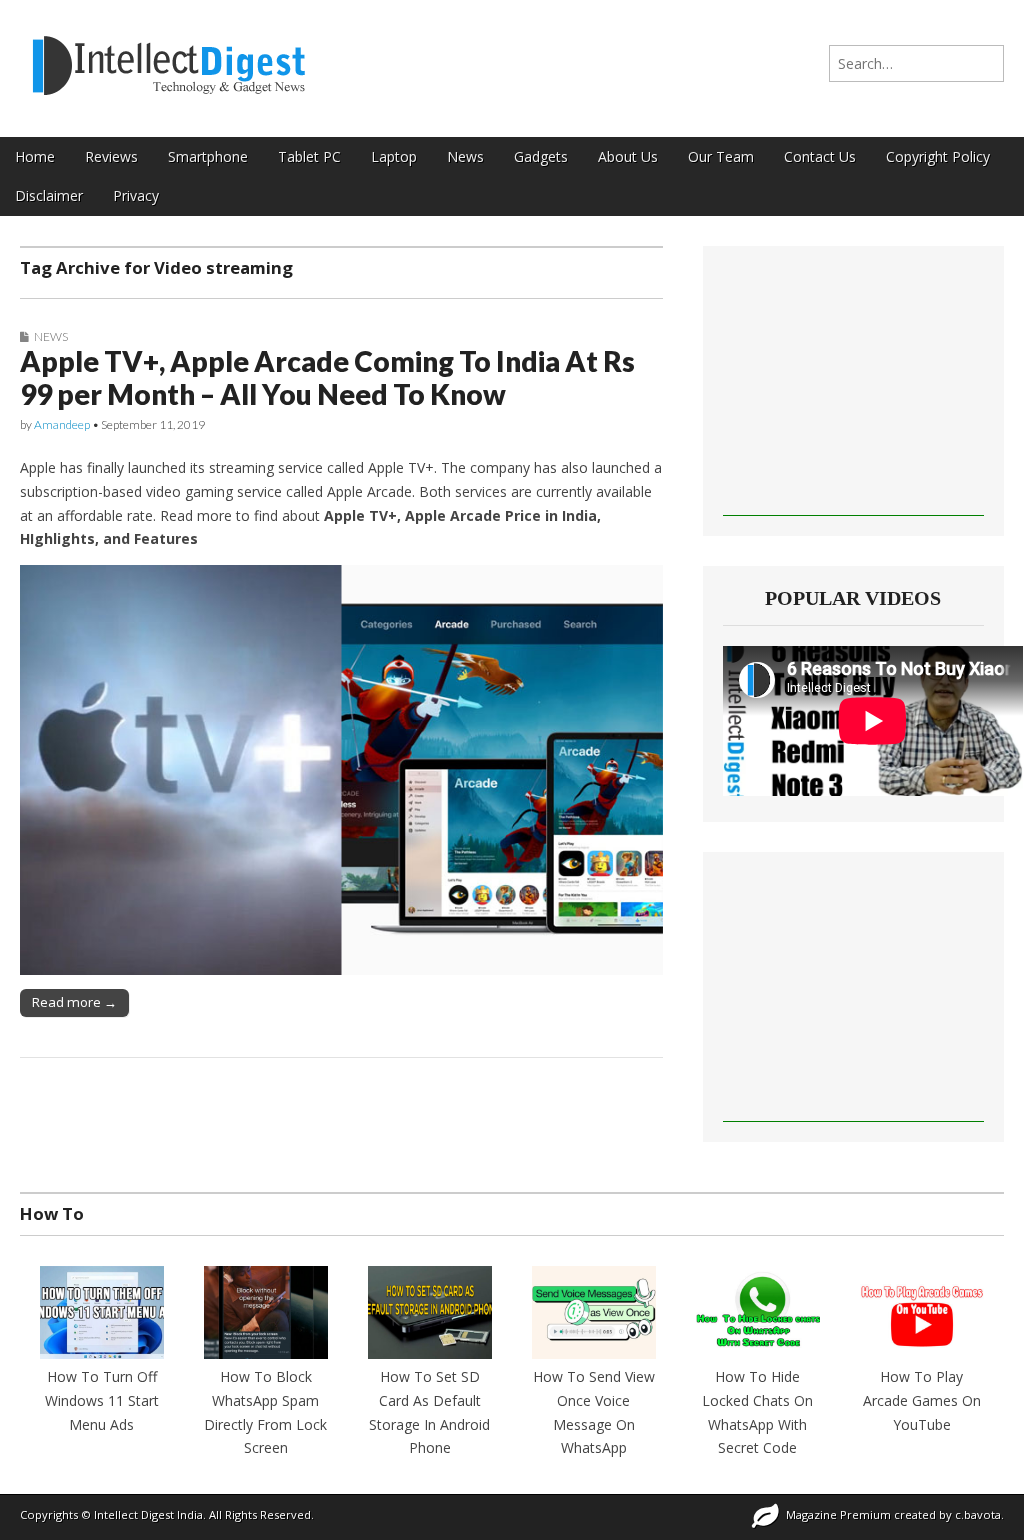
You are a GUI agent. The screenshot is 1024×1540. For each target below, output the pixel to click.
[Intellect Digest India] (168, 53)
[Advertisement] (853, 391)
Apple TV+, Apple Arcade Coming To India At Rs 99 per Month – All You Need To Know (327, 378)
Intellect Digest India (148, 1514)
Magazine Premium (838, 1514)
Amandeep (62, 424)
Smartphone (208, 156)
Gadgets (541, 156)
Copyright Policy (938, 156)
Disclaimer (49, 195)
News (465, 156)
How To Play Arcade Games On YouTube (922, 1400)
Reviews (111, 156)
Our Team (721, 156)
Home (35, 156)
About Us (628, 156)
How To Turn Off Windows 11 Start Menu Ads (102, 1400)
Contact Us (820, 156)
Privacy (136, 195)
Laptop (394, 156)
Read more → (74, 1002)
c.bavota (978, 1514)
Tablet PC (309, 156)
